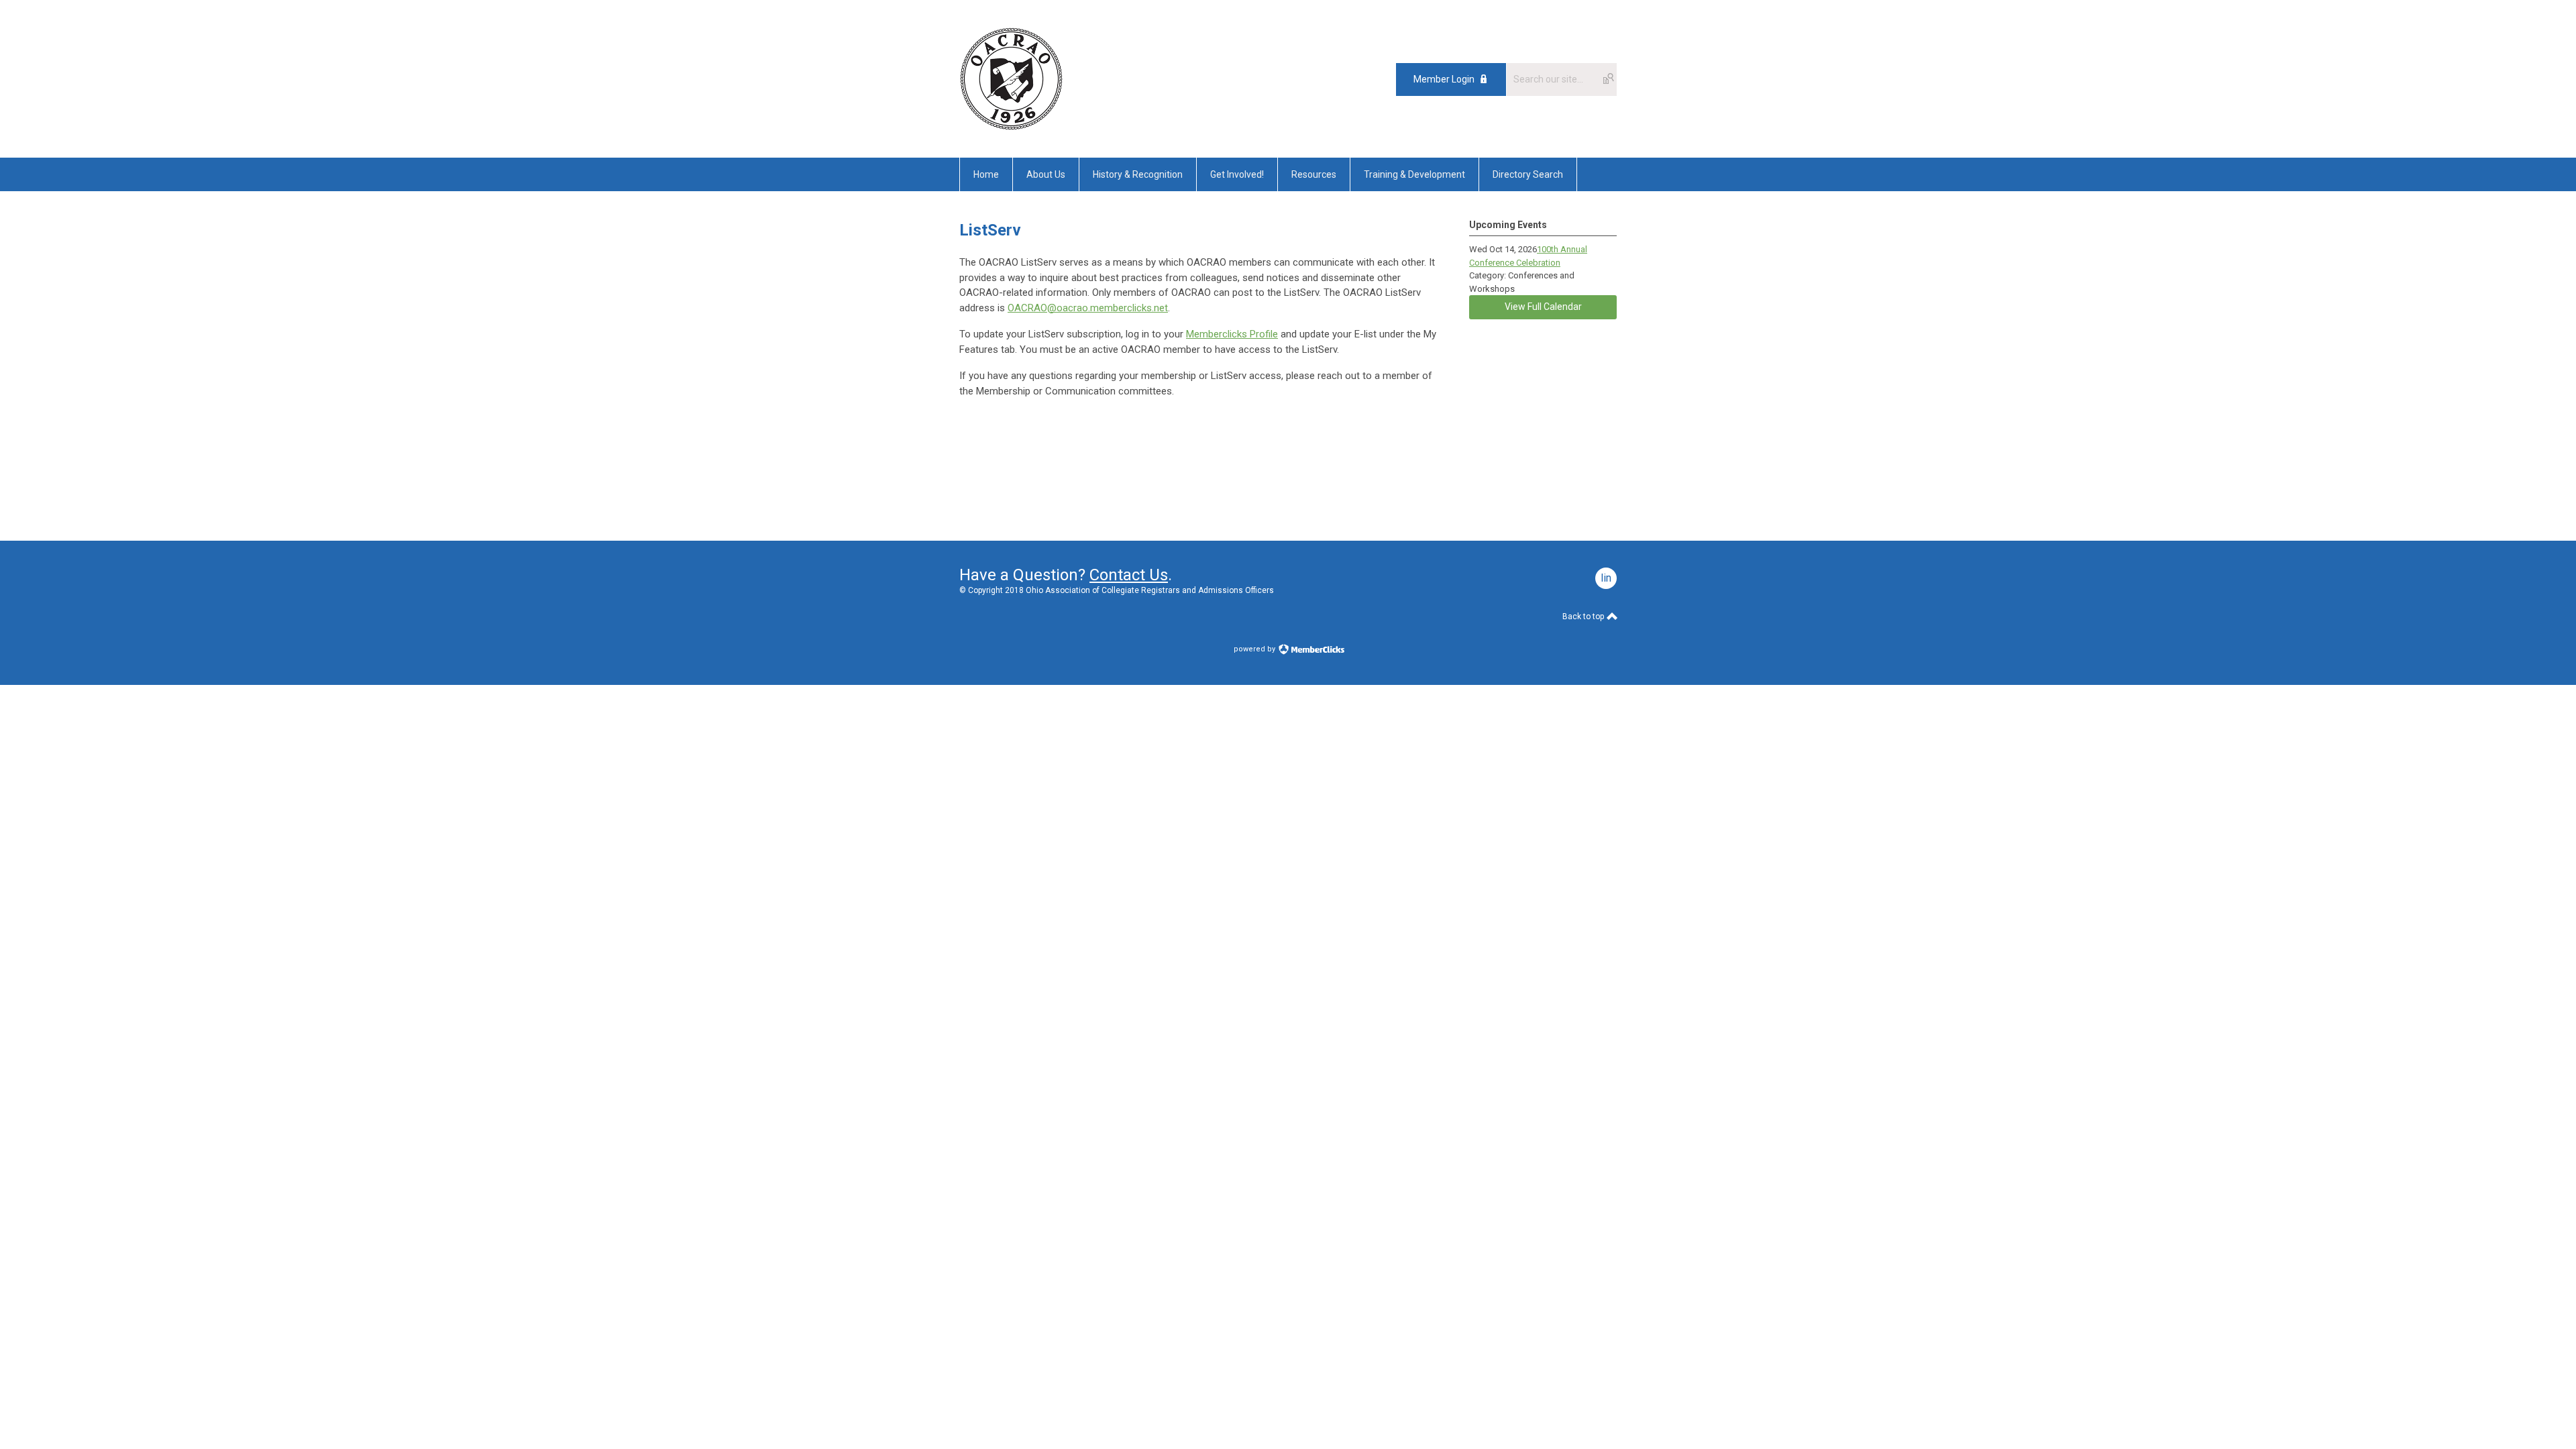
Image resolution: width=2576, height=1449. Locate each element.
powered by (1255, 649)
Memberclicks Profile (1232, 334)
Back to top (1584, 616)
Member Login (1444, 79)
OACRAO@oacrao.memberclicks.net (1088, 308)
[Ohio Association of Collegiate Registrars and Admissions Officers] (1011, 127)
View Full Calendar (1543, 307)
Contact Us (1129, 575)
